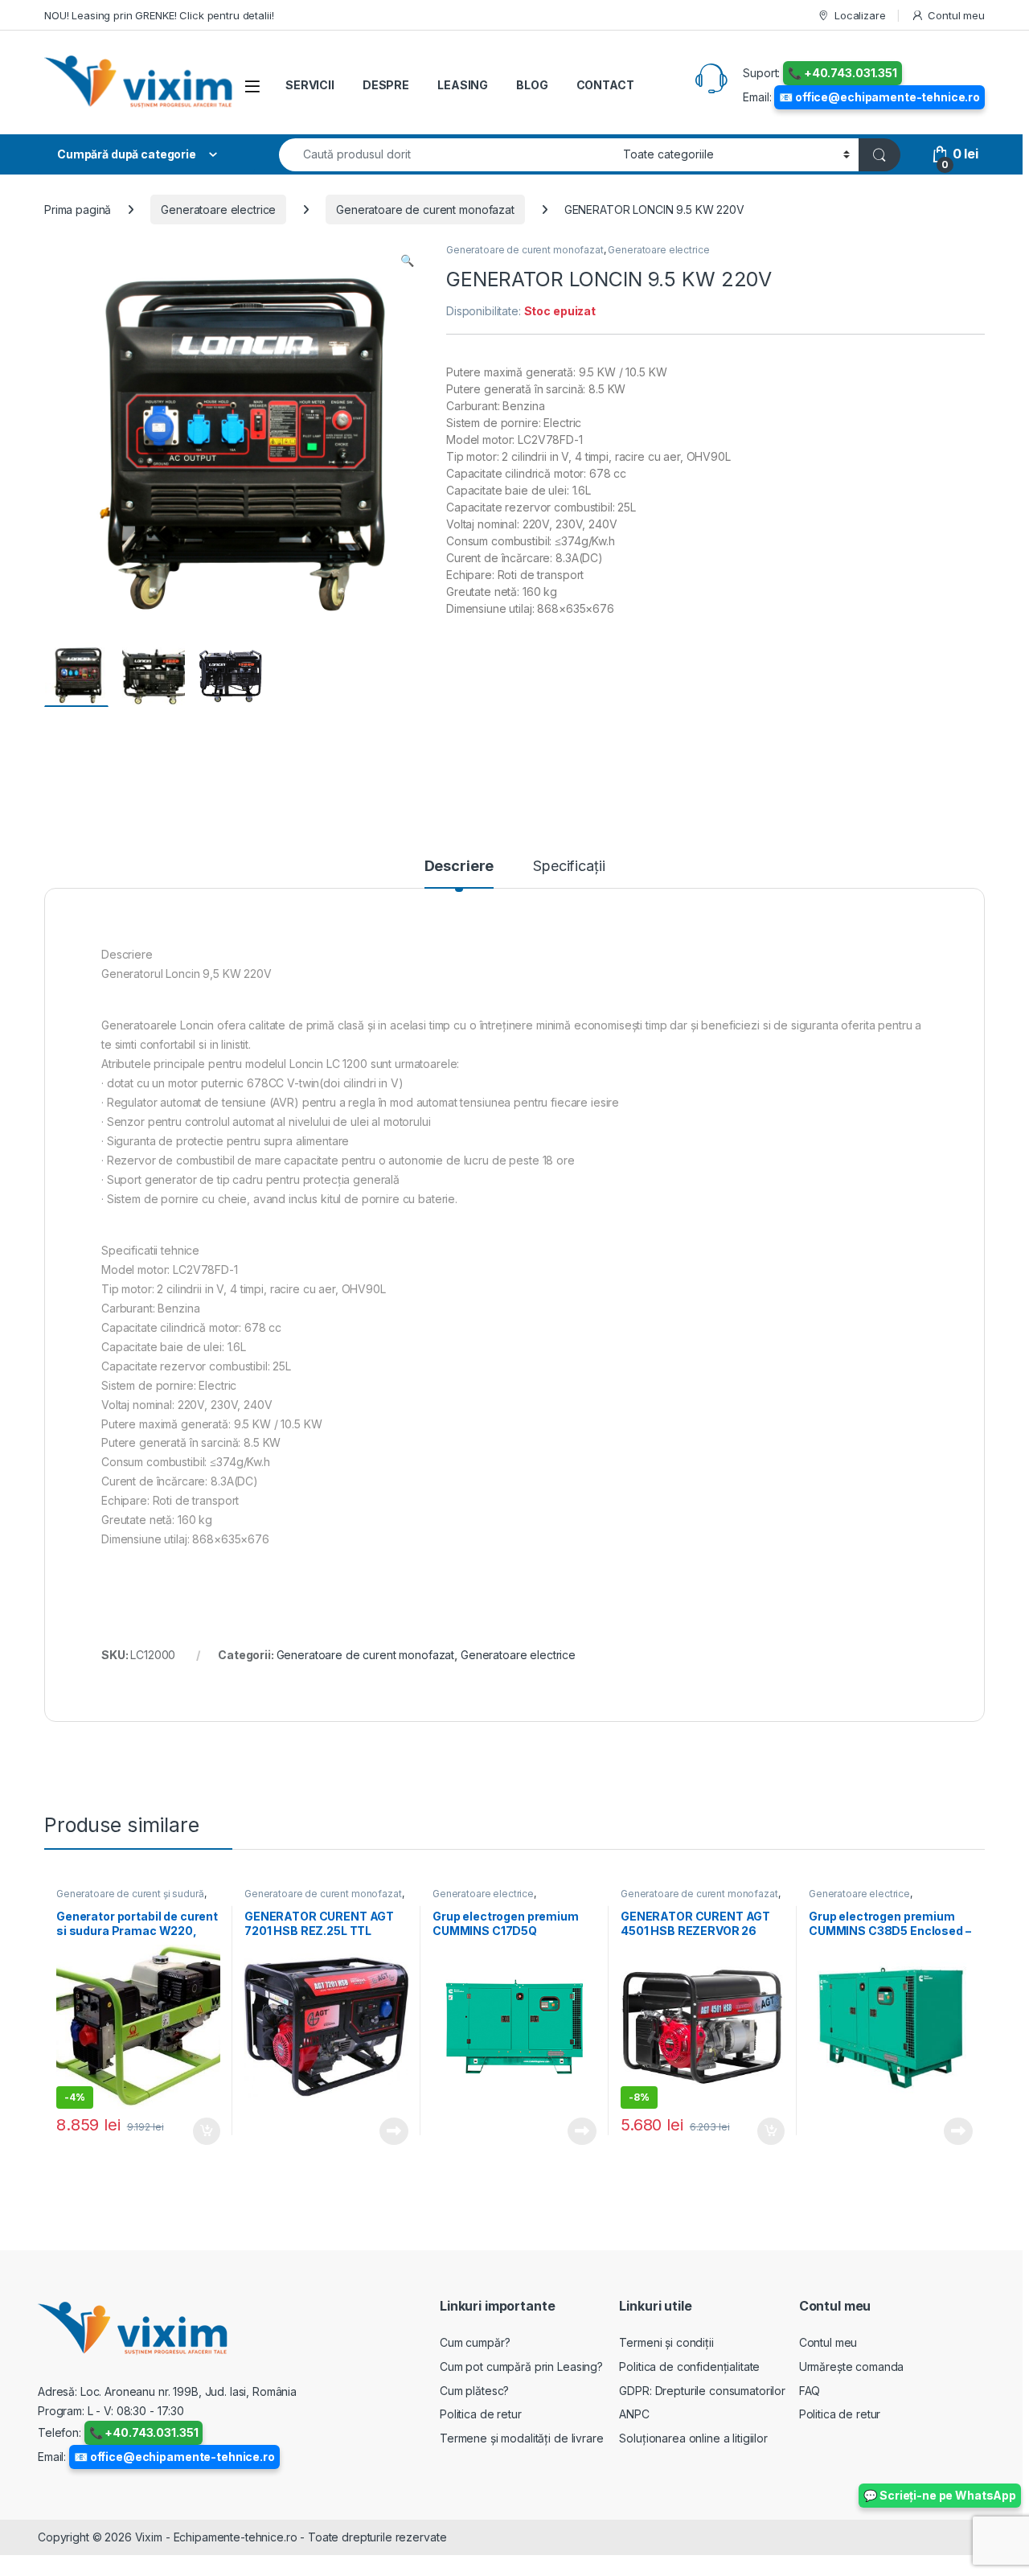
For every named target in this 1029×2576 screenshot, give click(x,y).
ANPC (634, 2414)
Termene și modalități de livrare (522, 2438)
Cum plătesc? (474, 2391)
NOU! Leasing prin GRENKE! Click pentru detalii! (159, 15)
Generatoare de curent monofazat (425, 210)
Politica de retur (481, 2414)
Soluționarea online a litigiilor (693, 2438)
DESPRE (386, 85)
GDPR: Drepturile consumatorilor (702, 2391)
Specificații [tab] (569, 867)
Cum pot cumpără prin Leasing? (521, 2366)
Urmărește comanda (852, 2366)
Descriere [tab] (459, 867)
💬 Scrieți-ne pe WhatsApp (940, 2495)
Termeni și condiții (666, 2342)
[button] (407, 261)
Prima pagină (78, 210)
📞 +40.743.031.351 (842, 73)
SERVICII (310, 85)
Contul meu (956, 15)
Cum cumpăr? (475, 2342)
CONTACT (605, 85)
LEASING (463, 85)
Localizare (860, 15)
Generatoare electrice (218, 210)
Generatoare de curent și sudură (130, 1894)
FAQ (810, 2391)
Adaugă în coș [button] (200, 2131)
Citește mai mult (390, 2131)
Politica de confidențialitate (689, 2366)
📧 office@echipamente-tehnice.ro (879, 97)
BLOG (532, 85)
